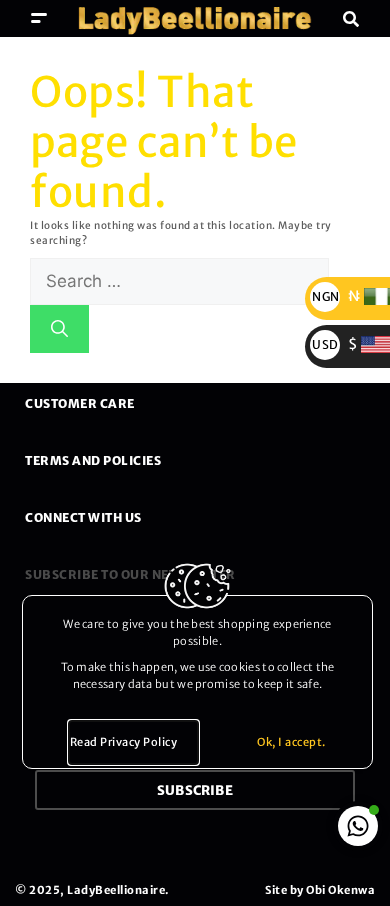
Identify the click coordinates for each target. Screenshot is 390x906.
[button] (39, 18)
